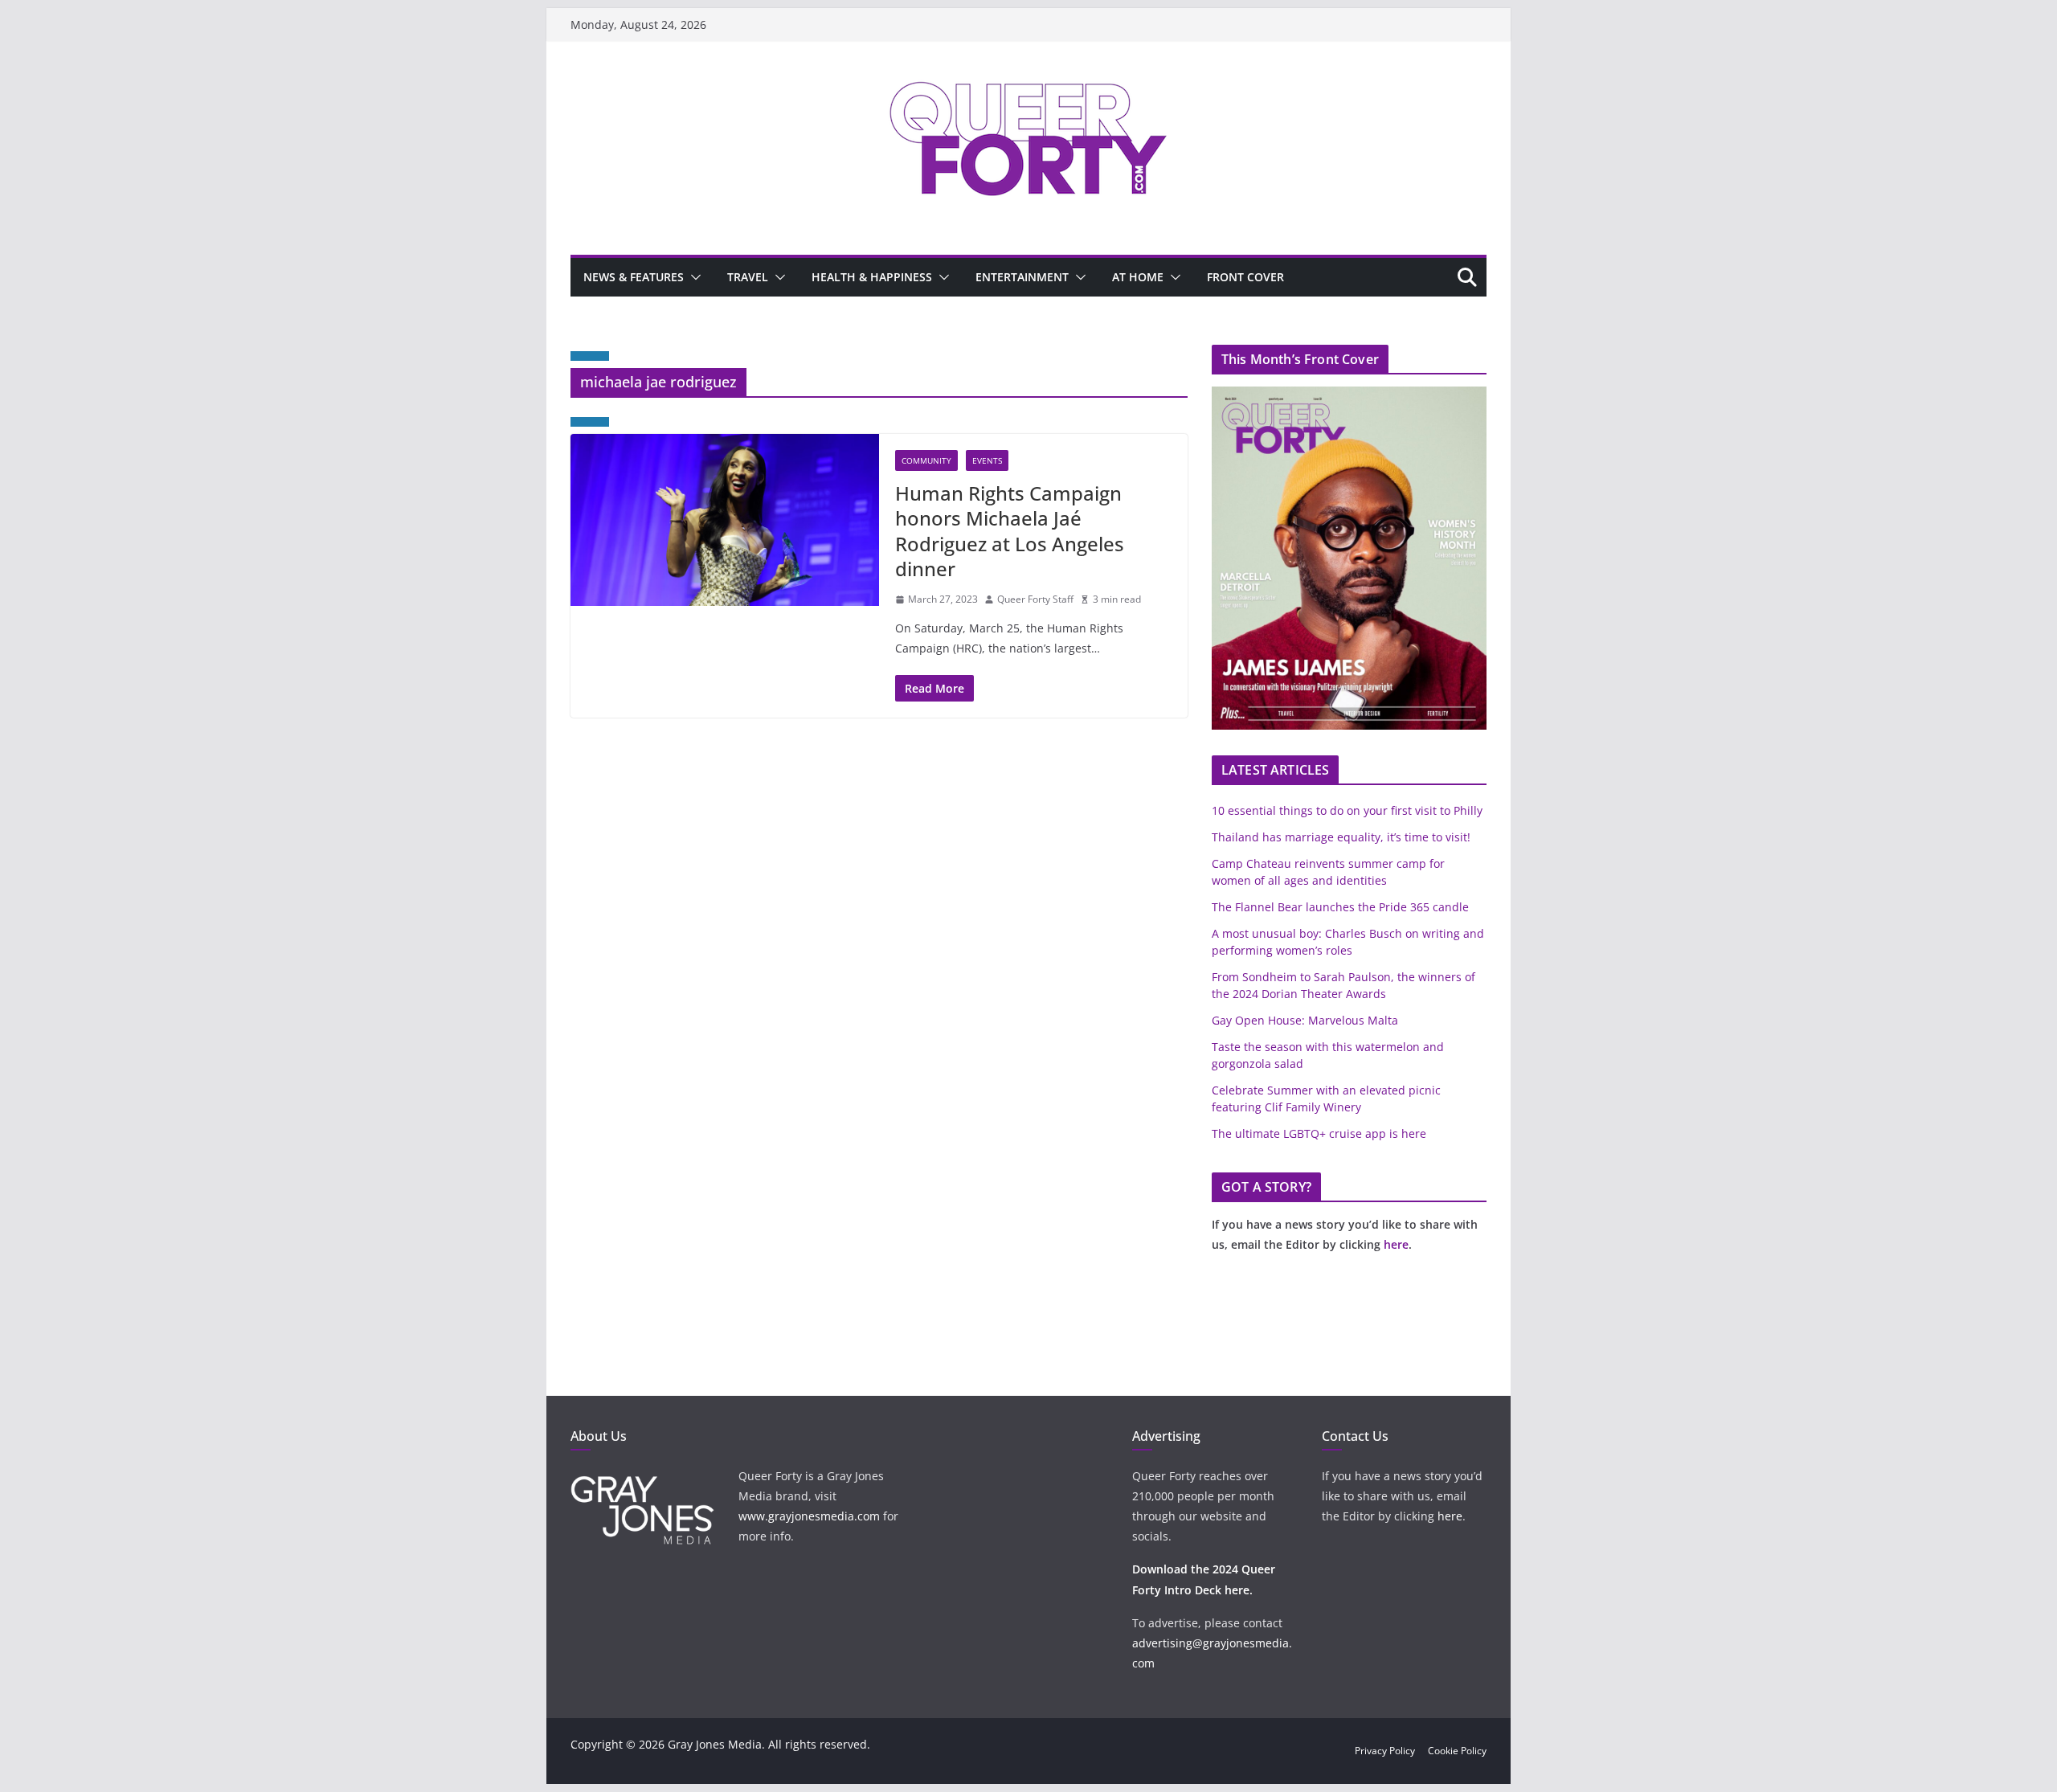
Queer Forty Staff (1035, 599)
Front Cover (1245, 277)
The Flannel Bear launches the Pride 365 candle (1340, 907)
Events (987, 460)
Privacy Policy (1385, 1751)
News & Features (634, 277)
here (1396, 1244)
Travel (748, 277)
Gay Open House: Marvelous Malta (1305, 1020)
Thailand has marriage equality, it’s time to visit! (1341, 837)
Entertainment (1022, 277)
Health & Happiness (872, 277)
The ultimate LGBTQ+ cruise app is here (1319, 1133)
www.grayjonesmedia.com (809, 1516)
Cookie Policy (1457, 1751)
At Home (1138, 277)
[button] (693, 277)
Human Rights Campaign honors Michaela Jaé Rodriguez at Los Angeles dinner (1010, 531)
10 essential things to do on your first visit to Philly (1347, 810)
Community (926, 460)
